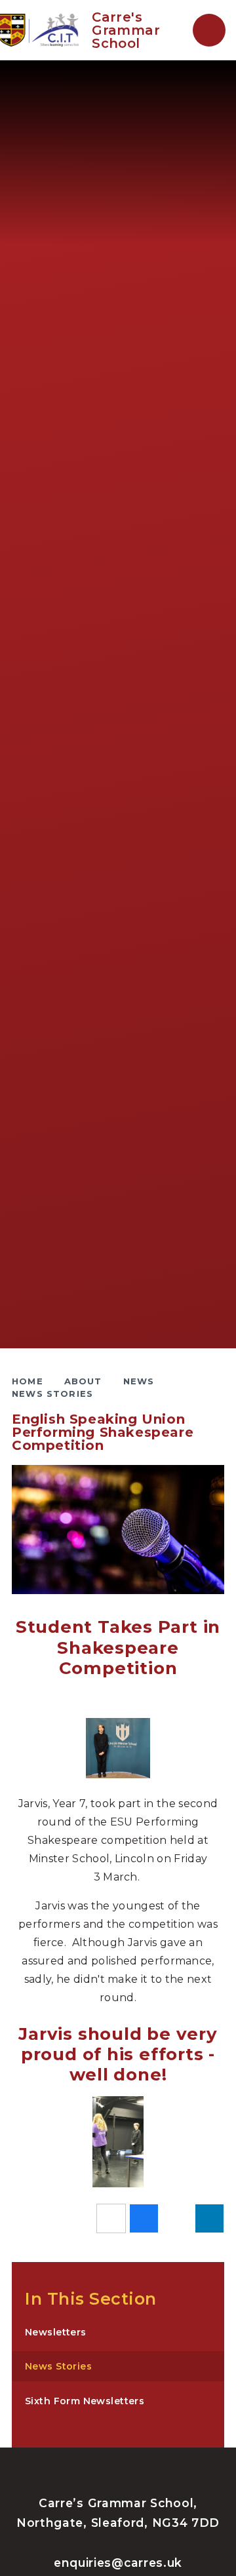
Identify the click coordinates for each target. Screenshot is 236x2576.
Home (28, 1381)
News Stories (52, 1394)
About (83, 1381)
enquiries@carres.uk (118, 2563)
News (139, 1381)
